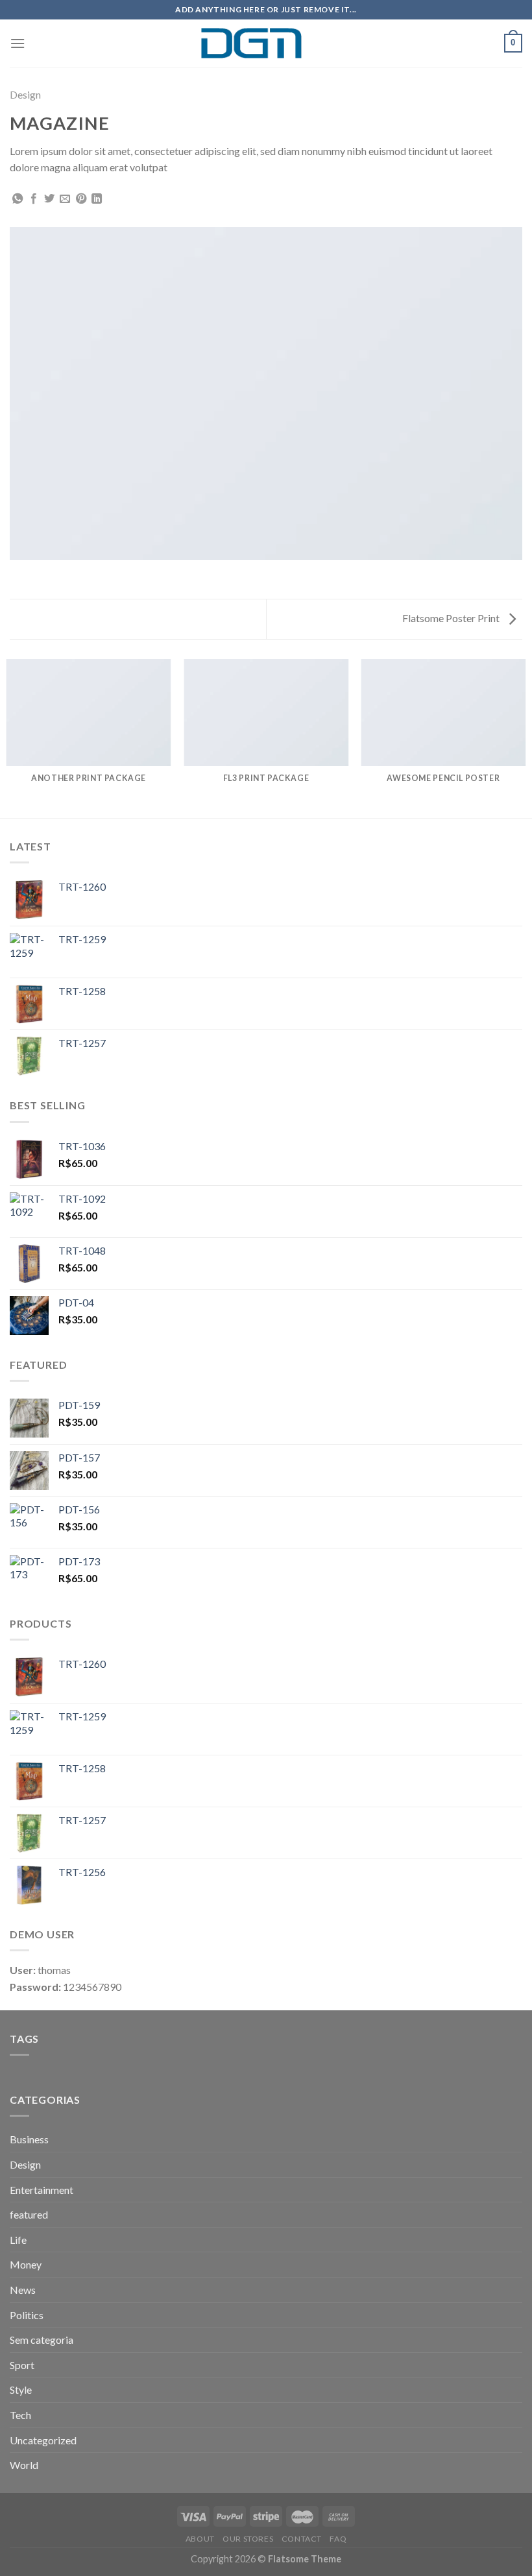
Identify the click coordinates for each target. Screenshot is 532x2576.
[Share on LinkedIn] (97, 199)
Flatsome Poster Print (452, 618)
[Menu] (18, 43)
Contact (302, 2539)
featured (29, 2214)
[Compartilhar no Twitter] (49, 199)
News (23, 2290)
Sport (22, 2365)
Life (18, 2240)
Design (25, 94)
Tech (20, 2415)
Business (29, 2139)
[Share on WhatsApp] (18, 199)
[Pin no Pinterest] (81, 199)
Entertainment (42, 2190)
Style (21, 2389)
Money (26, 2264)
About (200, 2539)
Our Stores (248, 2539)
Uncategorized (43, 2440)
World (24, 2465)
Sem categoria (42, 2340)
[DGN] (266, 43)
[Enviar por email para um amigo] (65, 199)
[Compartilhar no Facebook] (34, 199)
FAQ (338, 2539)
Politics (27, 2315)
